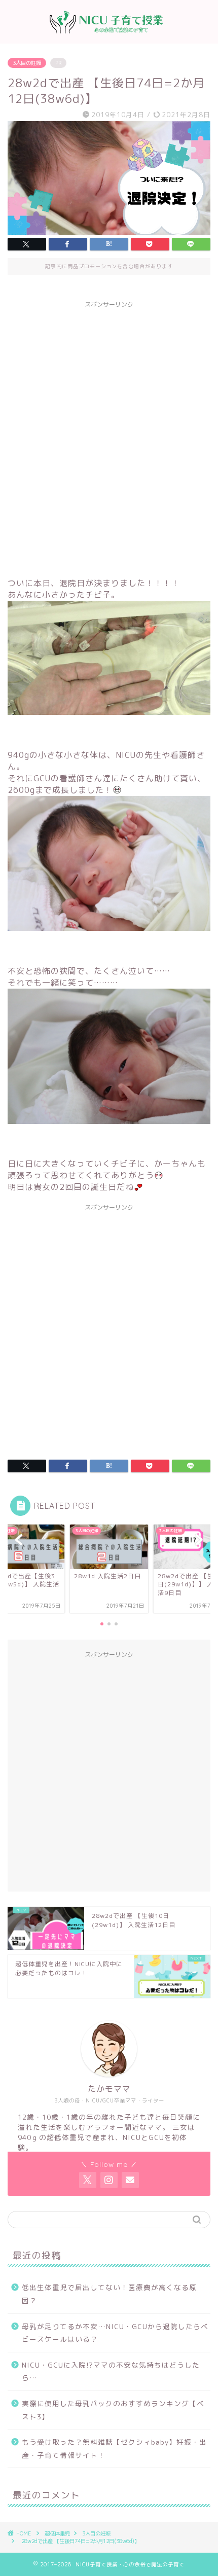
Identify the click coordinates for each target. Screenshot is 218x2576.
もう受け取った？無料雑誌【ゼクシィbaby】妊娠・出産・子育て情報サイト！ (114, 2448)
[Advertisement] (109, 422)
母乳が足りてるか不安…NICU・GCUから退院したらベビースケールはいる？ (115, 2333)
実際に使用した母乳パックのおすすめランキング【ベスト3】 (113, 2410)
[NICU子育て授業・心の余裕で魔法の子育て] (109, 35)
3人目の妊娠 (27, 63)
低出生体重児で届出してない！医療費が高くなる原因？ (109, 2294)
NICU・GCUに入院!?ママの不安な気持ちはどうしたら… (111, 2371)
